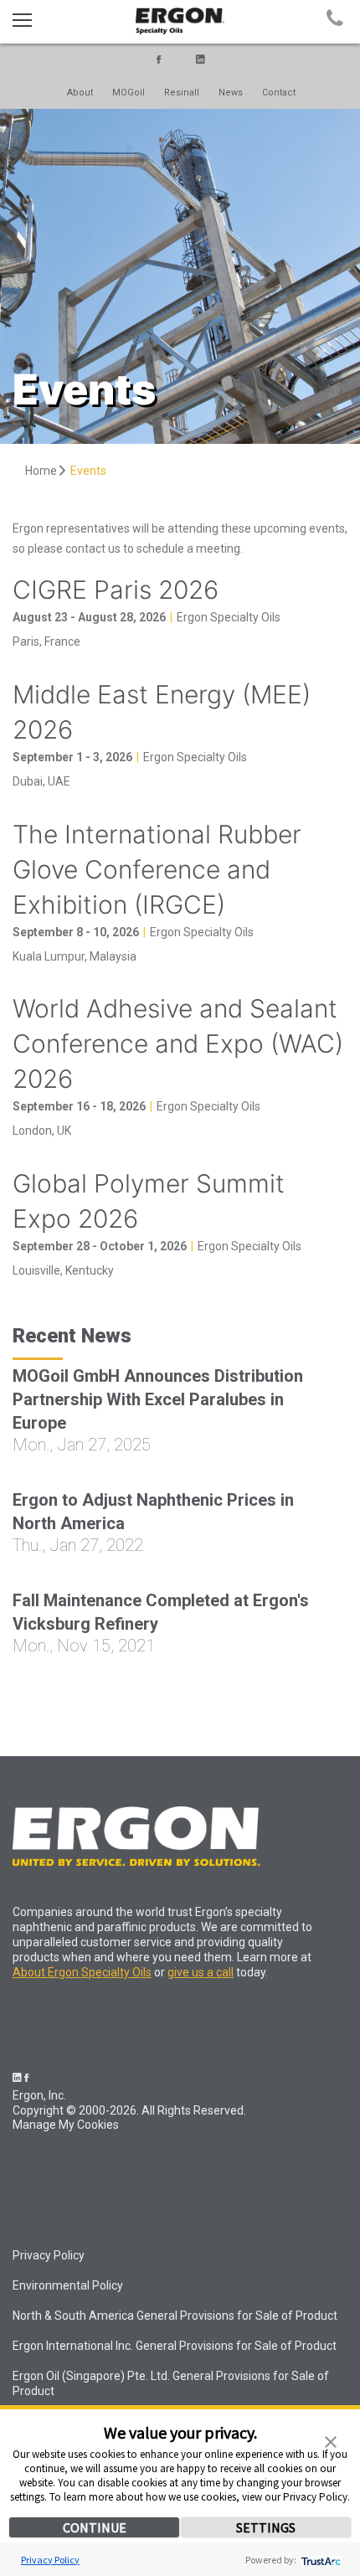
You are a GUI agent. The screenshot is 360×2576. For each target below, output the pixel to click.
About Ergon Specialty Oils (82, 1972)
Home (42, 471)
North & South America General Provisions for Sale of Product (175, 2316)
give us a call (201, 1972)
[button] (331, 2440)
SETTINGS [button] (266, 2527)
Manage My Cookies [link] (66, 2125)
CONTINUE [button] (95, 2527)
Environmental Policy (68, 2285)
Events (88, 471)
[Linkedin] (201, 60)
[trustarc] (319, 2560)
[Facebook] (159, 60)
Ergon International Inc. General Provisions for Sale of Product (175, 2346)
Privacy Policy (50, 2560)
